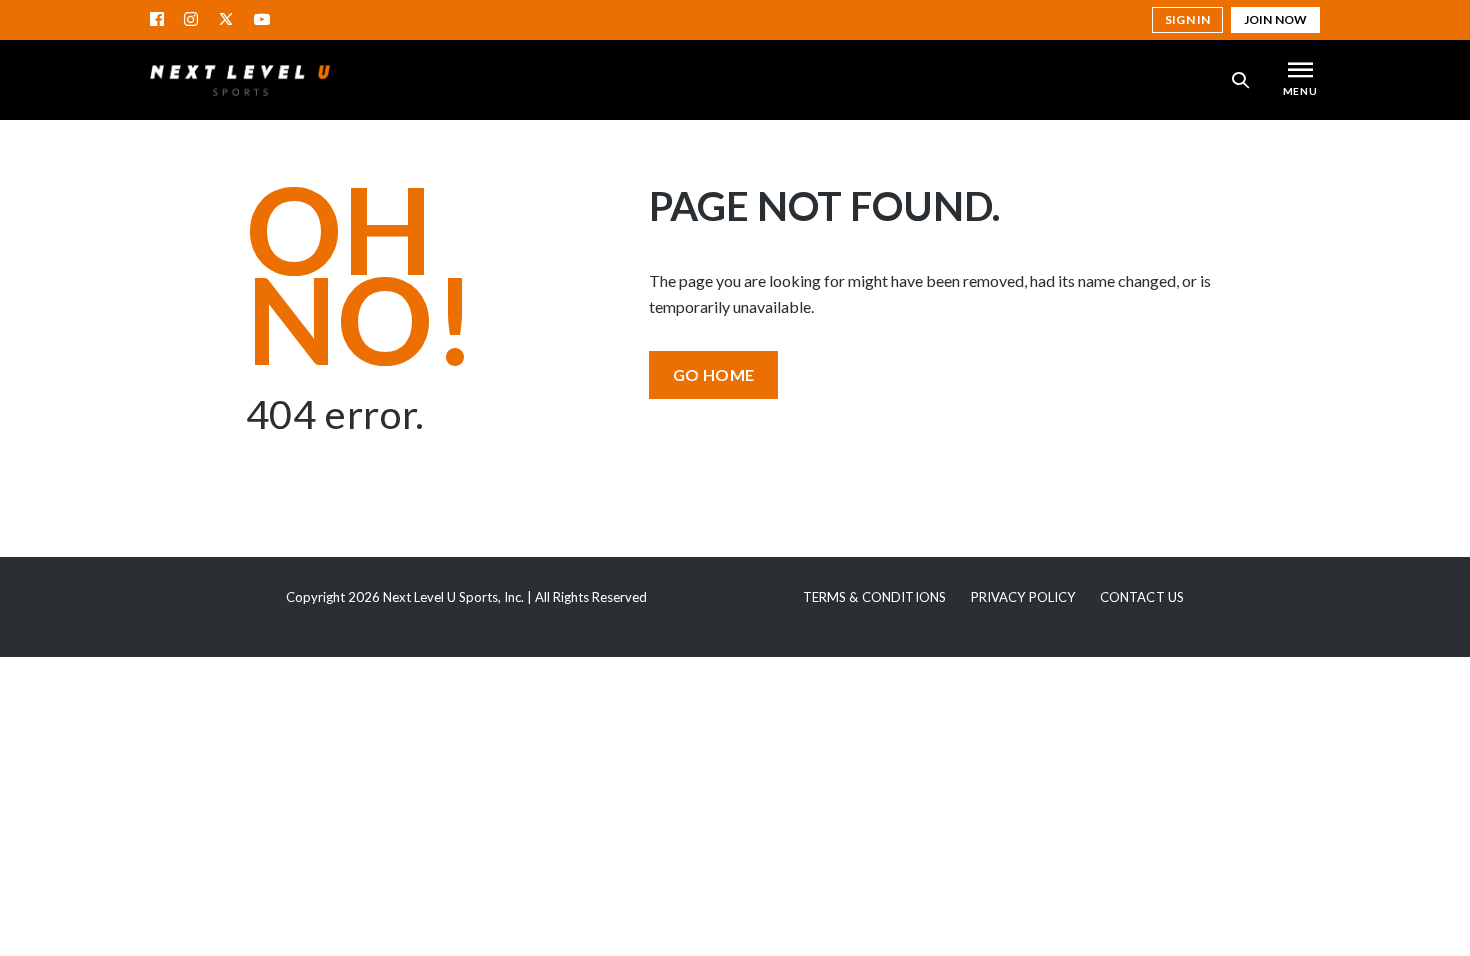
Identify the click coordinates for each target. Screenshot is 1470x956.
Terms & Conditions (874, 597)
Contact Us (1142, 597)
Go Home (713, 374)
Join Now (1275, 19)
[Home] (240, 80)
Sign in (1187, 19)
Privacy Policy (1023, 597)
